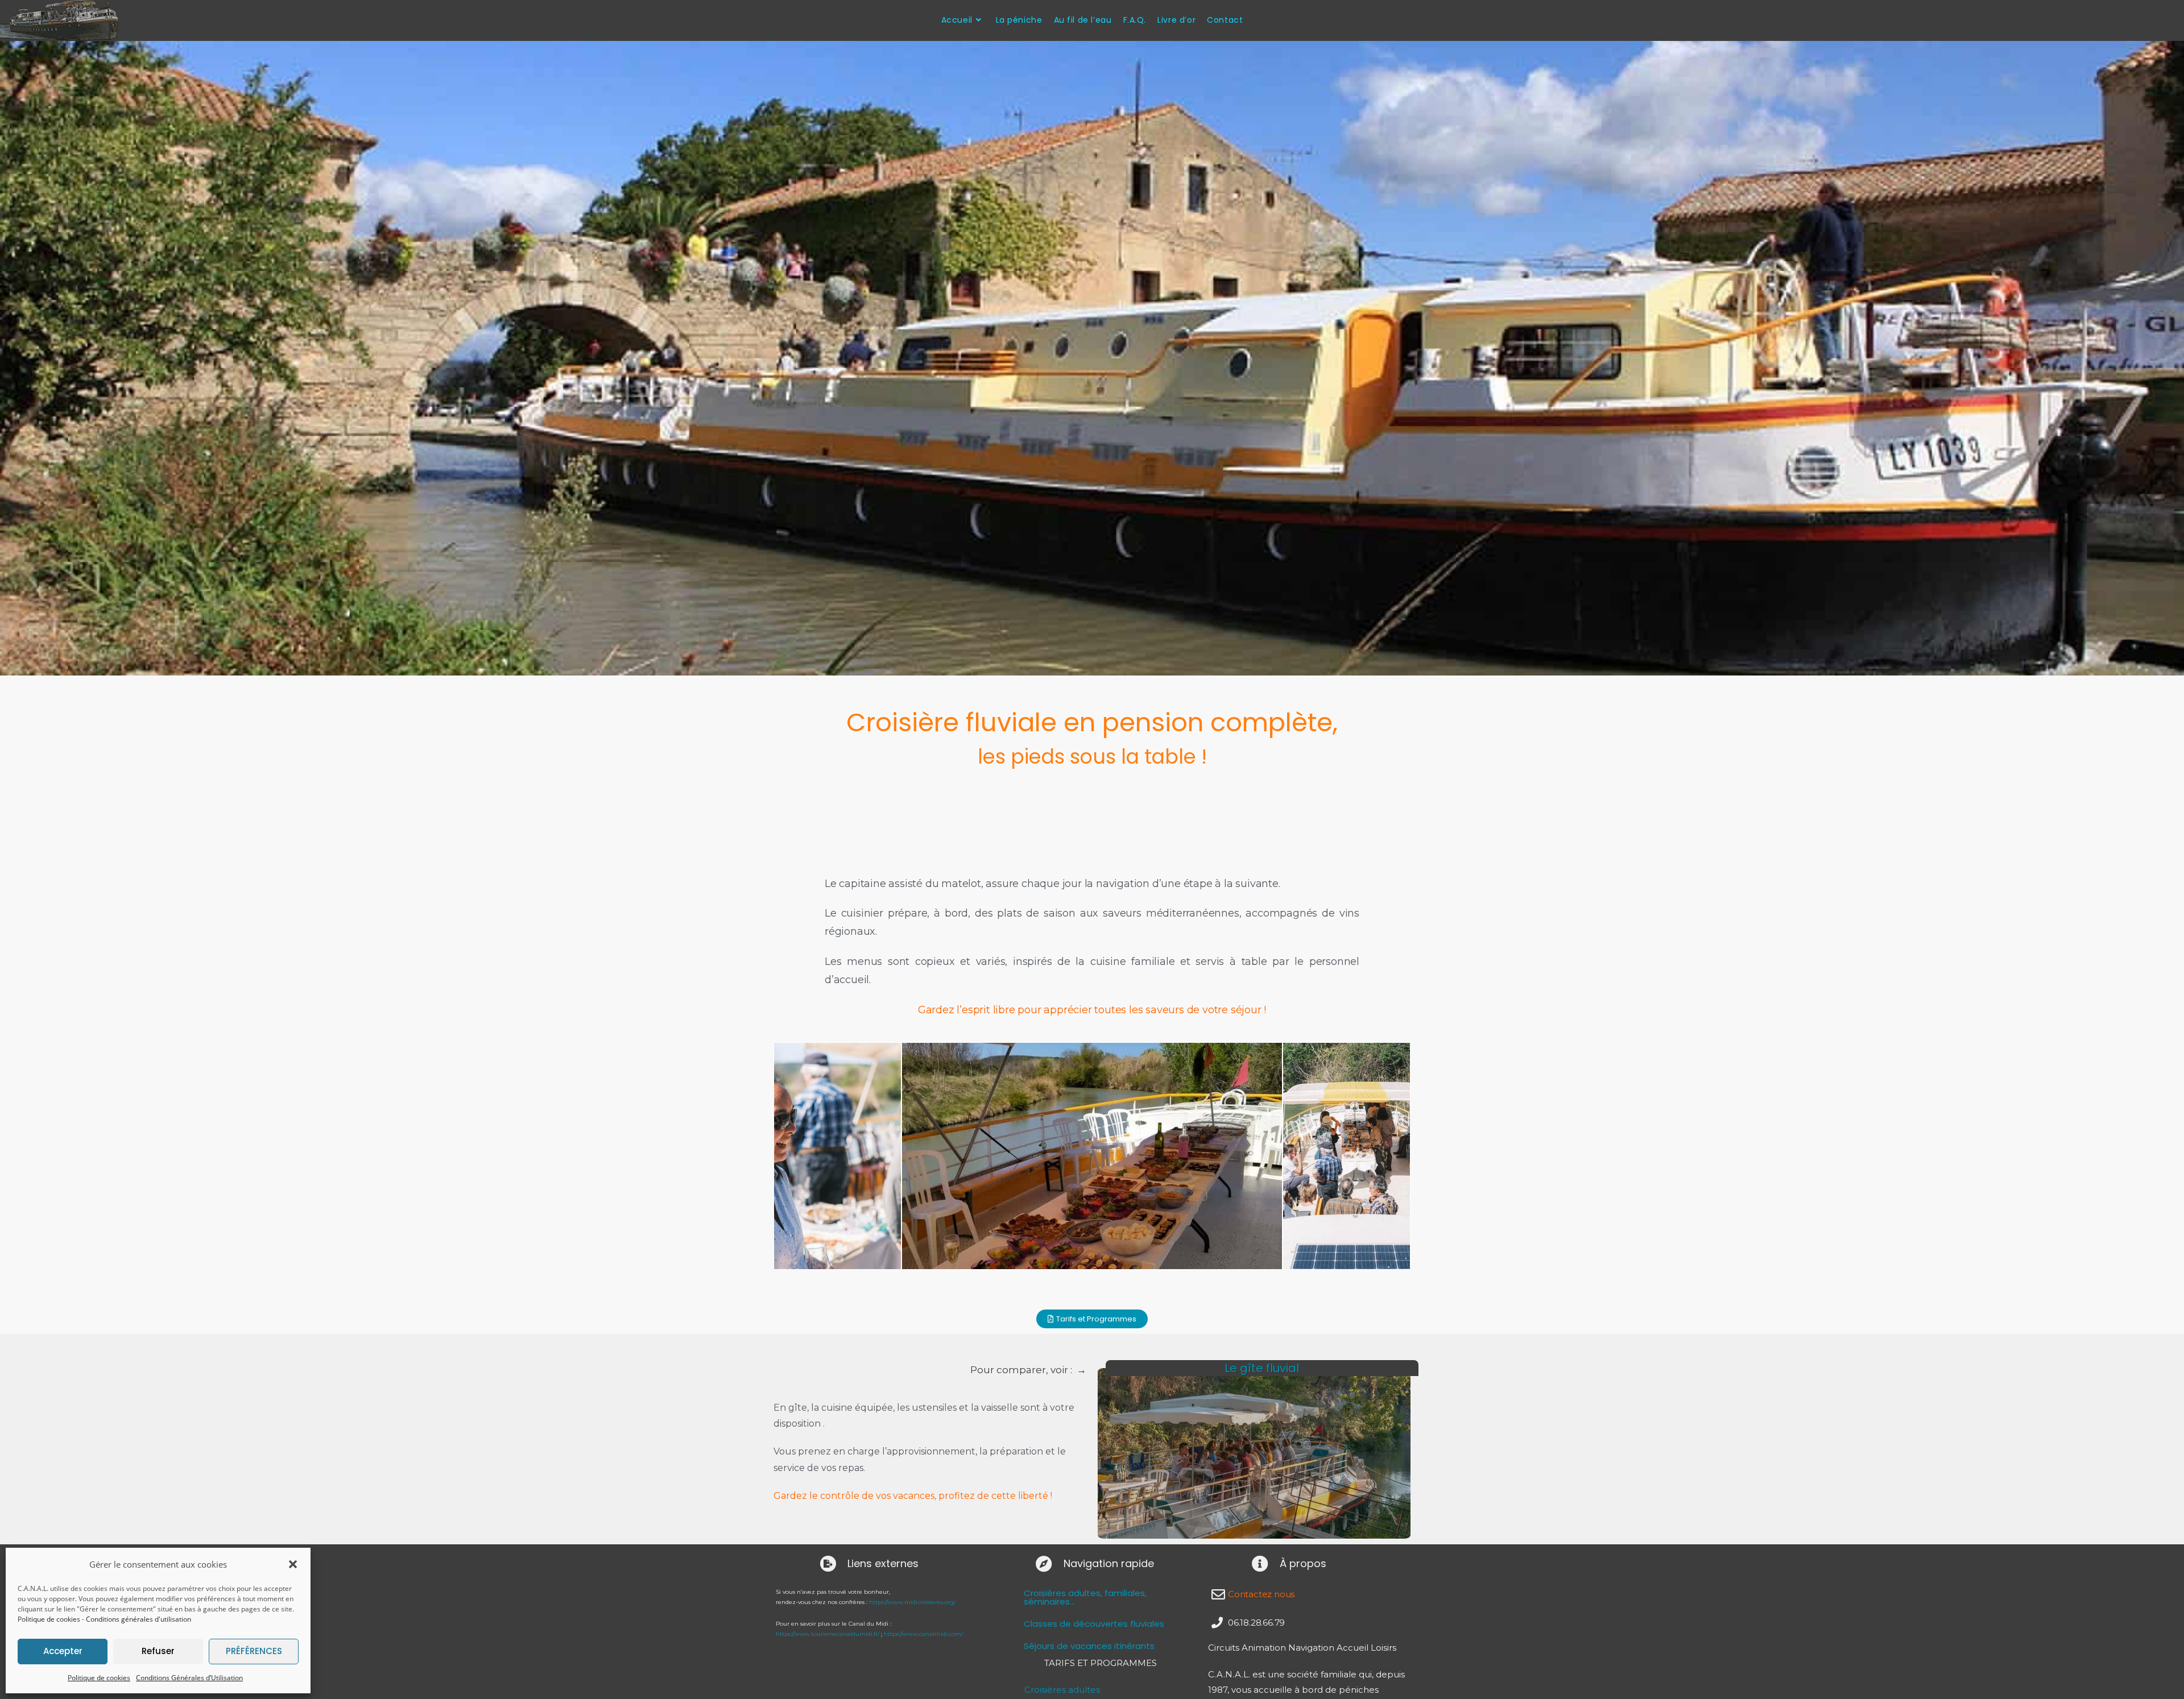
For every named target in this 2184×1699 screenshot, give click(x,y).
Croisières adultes (1062, 1690)
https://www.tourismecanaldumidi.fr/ (828, 1634)
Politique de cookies (49, 1619)
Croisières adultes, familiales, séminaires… (1085, 1597)
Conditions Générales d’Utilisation (189, 1678)
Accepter (63, 1651)
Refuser (158, 1651)
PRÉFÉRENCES (254, 1651)
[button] (293, 1564)
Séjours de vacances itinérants (1089, 1646)
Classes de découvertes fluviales (1094, 1624)
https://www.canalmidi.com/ (923, 1634)
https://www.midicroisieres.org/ (912, 1602)
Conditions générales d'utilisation (138, 1619)
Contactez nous (1261, 1594)
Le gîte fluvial (1262, 1368)
